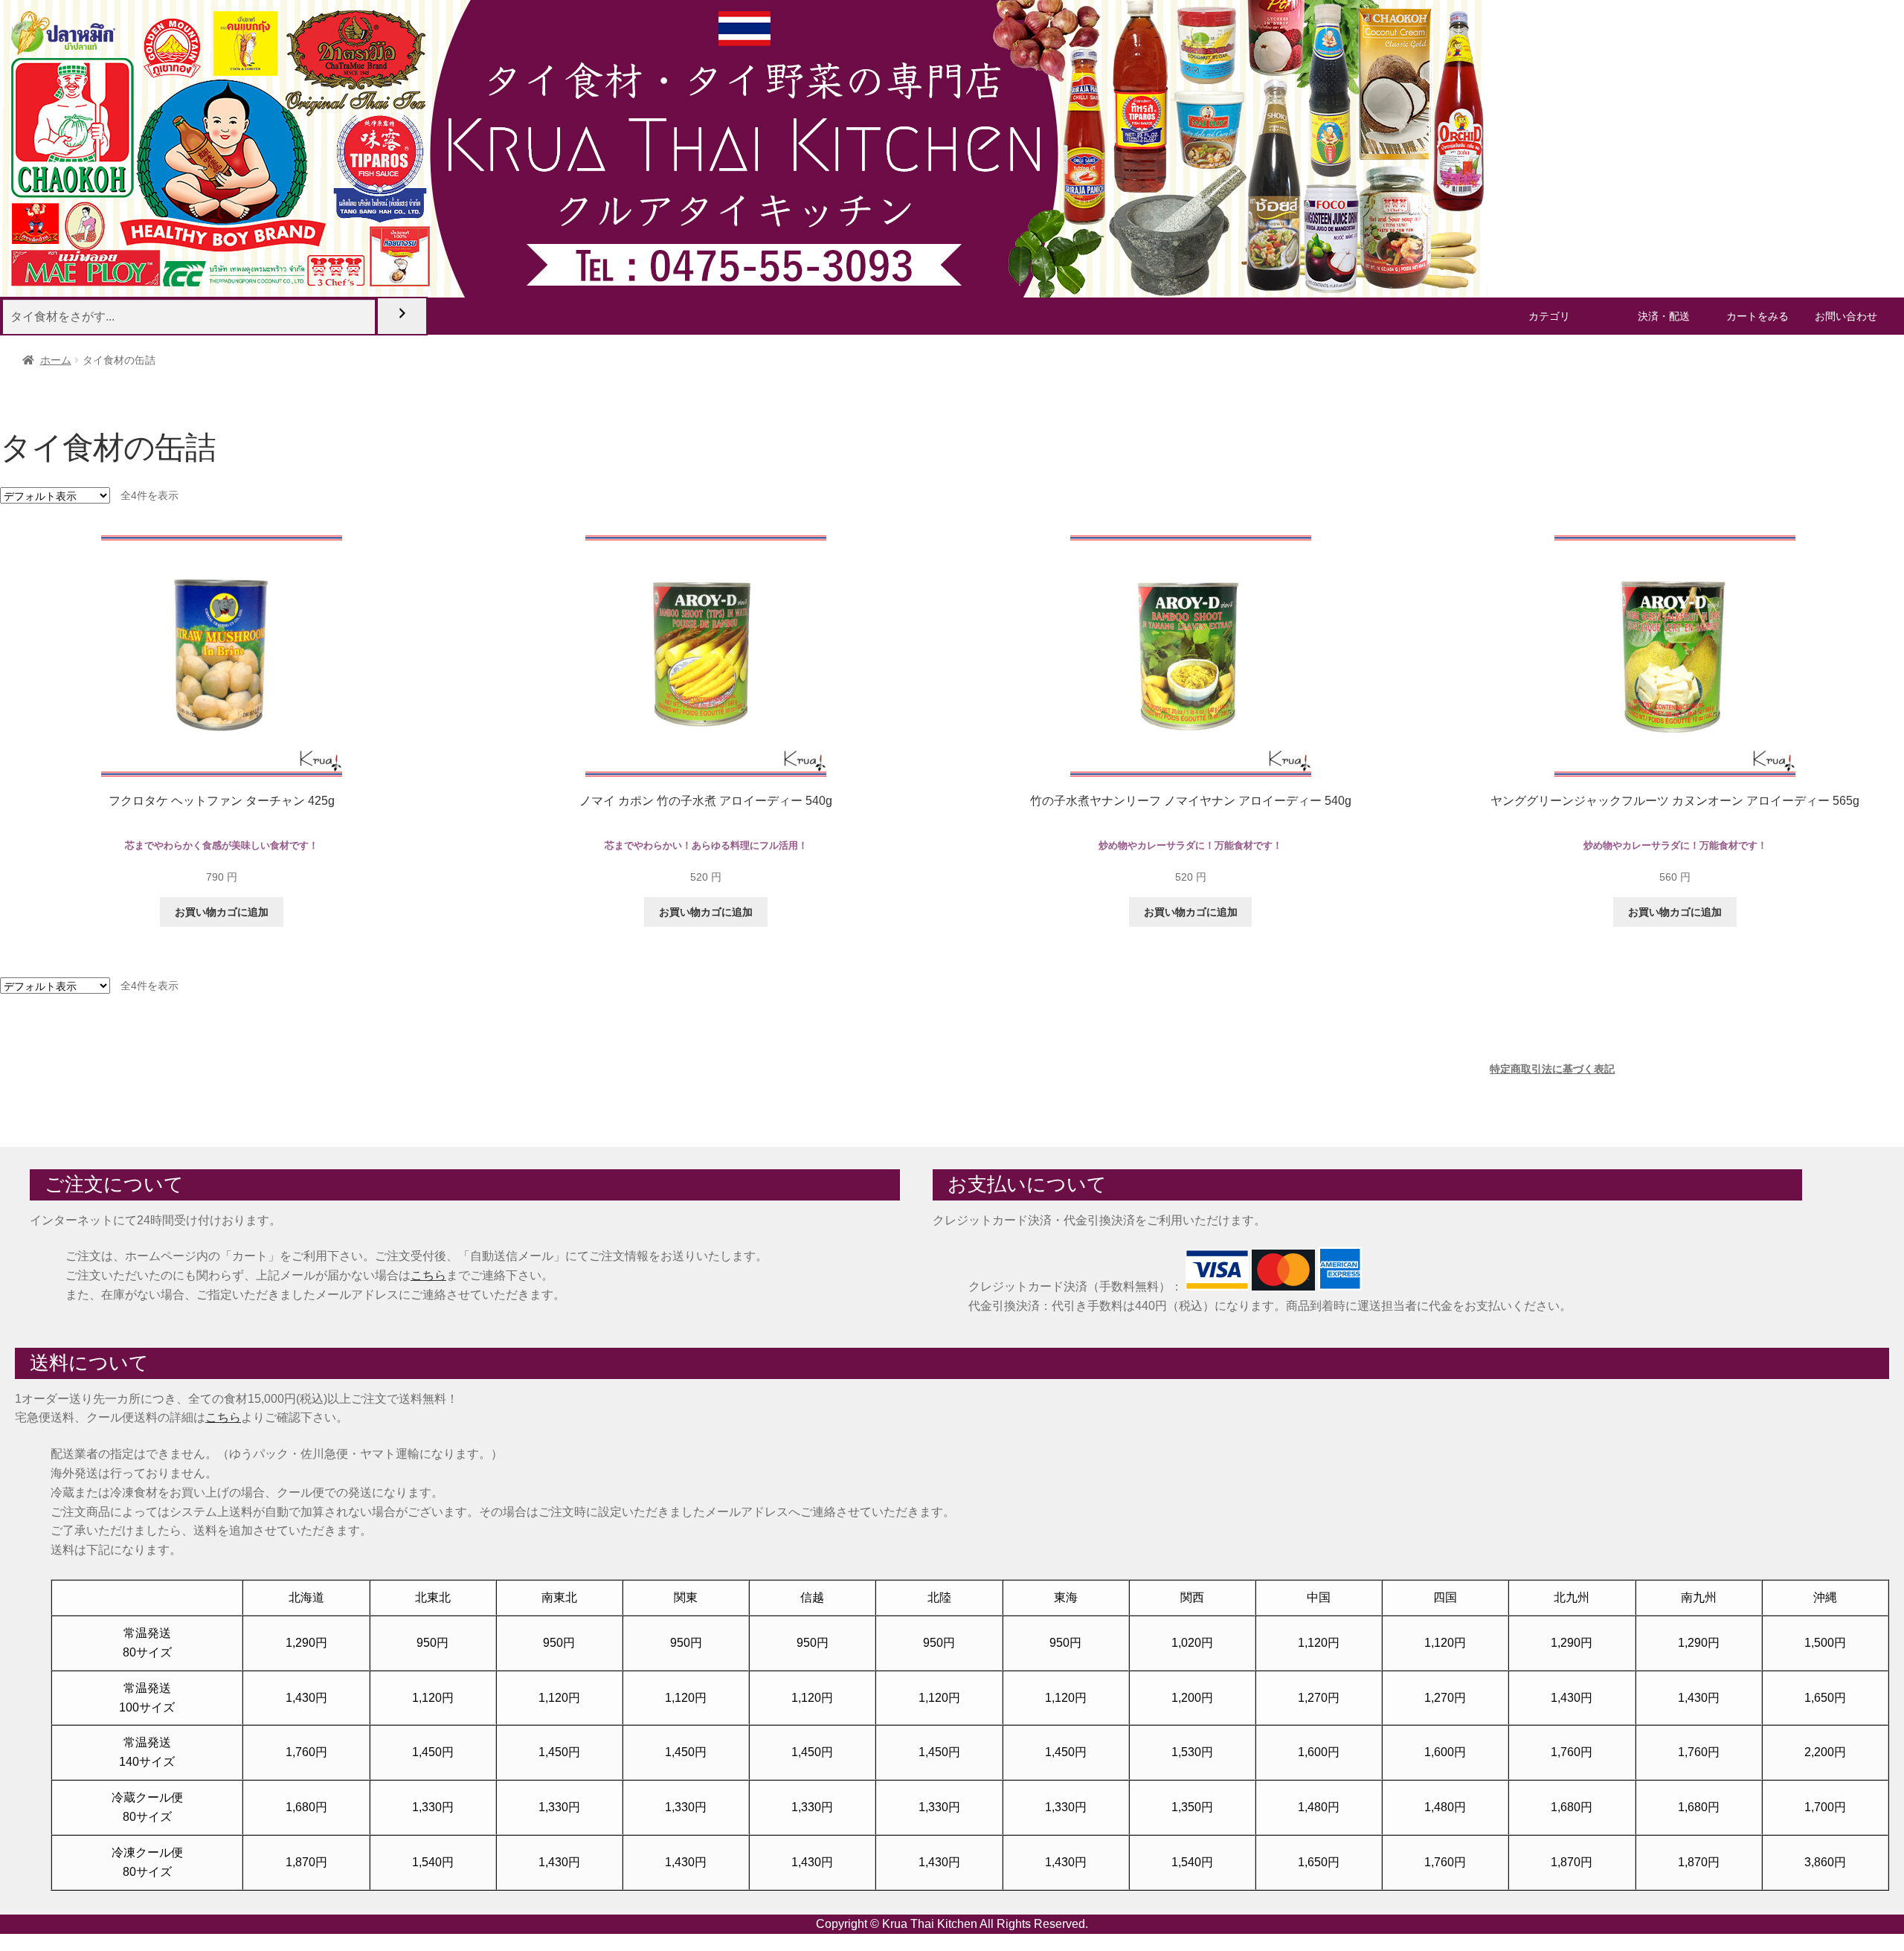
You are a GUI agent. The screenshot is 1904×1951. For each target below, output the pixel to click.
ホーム (56, 360)
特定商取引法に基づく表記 (1552, 1069)
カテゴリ (1549, 316)
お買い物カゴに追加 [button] (222, 912)
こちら (428, 1275)
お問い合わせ (1846, 316)
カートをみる (1757, 316)
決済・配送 (1664, 316)
